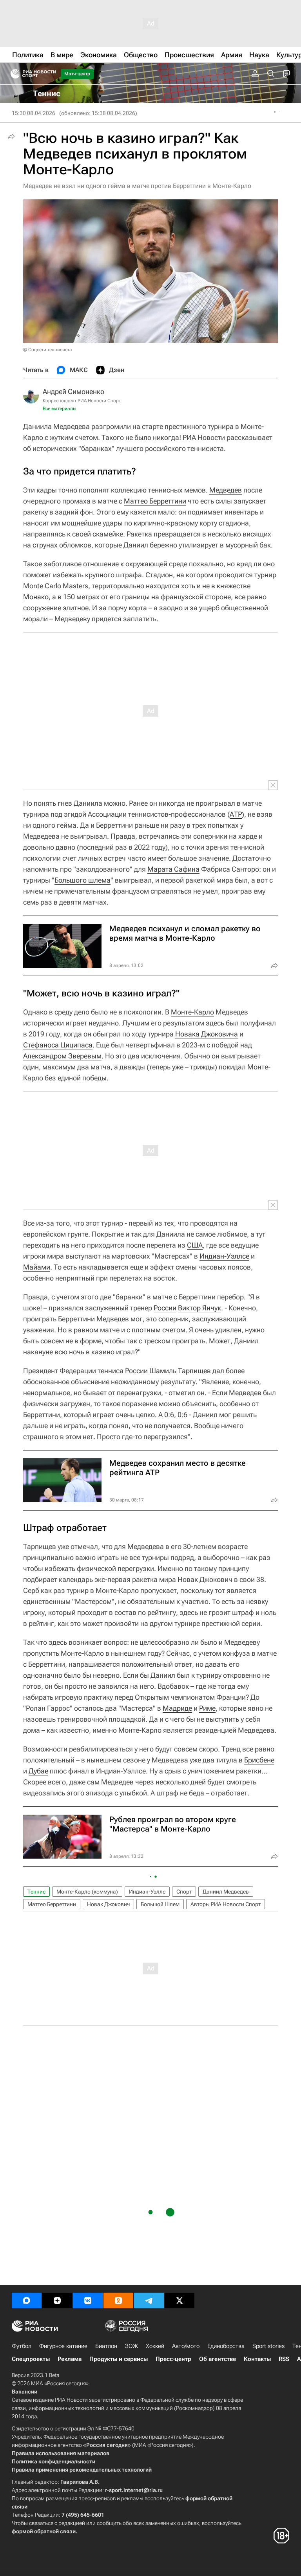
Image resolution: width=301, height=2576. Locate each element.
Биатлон (106, 2346)
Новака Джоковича (207, 1034)
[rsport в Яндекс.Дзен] (57, 2301)
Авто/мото (186, 2346)
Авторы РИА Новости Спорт (226, 1904)
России (165, 1308)
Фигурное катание (63, 2346)
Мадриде (177, 1708)
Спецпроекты (31, 2359)
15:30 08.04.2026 (34, 113)
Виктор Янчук (199, 1308)
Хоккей (155, 2346)
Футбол (22, 2346)
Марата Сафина (173, 869)
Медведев (226, 490)
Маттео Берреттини (155, 501)
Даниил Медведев (226, 1892)
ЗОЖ (131, 2346)
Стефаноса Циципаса (58, 1045)
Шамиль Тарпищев (180, 1371)
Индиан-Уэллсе (224, 1256)
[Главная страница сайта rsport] (51, 74)
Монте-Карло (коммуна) (87, 1892)
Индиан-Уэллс (147, 1892)
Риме (207, 1708)
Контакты (257, 2359)
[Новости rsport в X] (180, 2301)
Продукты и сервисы (119, 2359)
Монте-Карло (192, 1012)
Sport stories (268, 2346)
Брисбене (259, 1760)
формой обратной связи (44, 2531)
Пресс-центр (173, 2359)
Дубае (38, 1771)
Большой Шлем (160, 1904)
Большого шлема (83, 880)
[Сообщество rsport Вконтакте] (88, 2301)
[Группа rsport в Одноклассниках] (118, 2301)
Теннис (36, 1892)
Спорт (184, 1892)
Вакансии (24, 2392)
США (195, 1245)
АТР (236, 814)
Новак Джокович (108, 1904)
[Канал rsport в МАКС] (27, 2301)
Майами (37, 1267)
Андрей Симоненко (73, 391)
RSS (284, 2359)
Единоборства (226, 2346)
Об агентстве (218, 2359)
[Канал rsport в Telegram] (149, 2301)
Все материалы (60, 409)
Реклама (70, 2359)
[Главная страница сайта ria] (13, 74)
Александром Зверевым (62, 1056)
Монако (36, 597)
